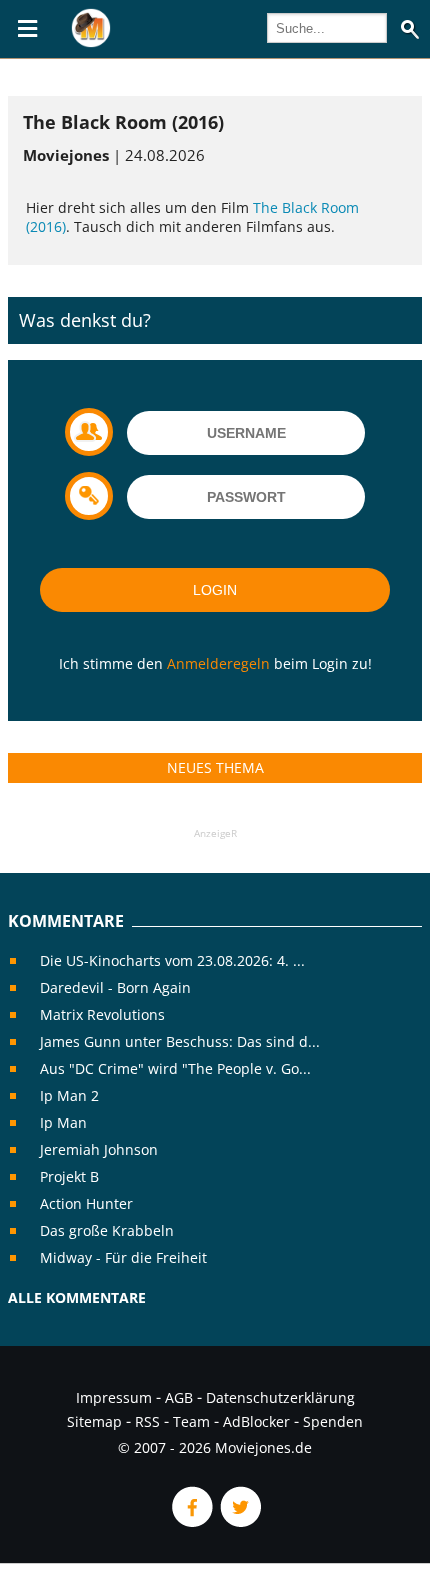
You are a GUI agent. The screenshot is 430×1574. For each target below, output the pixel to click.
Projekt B (69, 1176)
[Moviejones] (91, 42)
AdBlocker (256, 1421)
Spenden (333, 1421)
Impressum (114, 1397)
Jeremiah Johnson (99, 1149)
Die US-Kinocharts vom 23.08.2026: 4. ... (172, 960)
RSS (147, 1421)
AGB (179, 1397)
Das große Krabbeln (107, 1230)
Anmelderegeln (218, 663)
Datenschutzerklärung (280, 1397)
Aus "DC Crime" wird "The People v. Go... (175, 1068)
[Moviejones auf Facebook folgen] (191, 1521)
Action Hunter (86, 1203)
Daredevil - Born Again (115, 987)
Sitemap (94, 1421)
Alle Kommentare (77, 1297)
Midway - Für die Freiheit (123, 1257)
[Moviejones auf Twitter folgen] (239, 1521)
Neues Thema (215, 767)
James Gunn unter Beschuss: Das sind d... (180, 1041)
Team (191, 1421)
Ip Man (63, 1122)
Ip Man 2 (69, 1095)
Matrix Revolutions (102, 1014)
